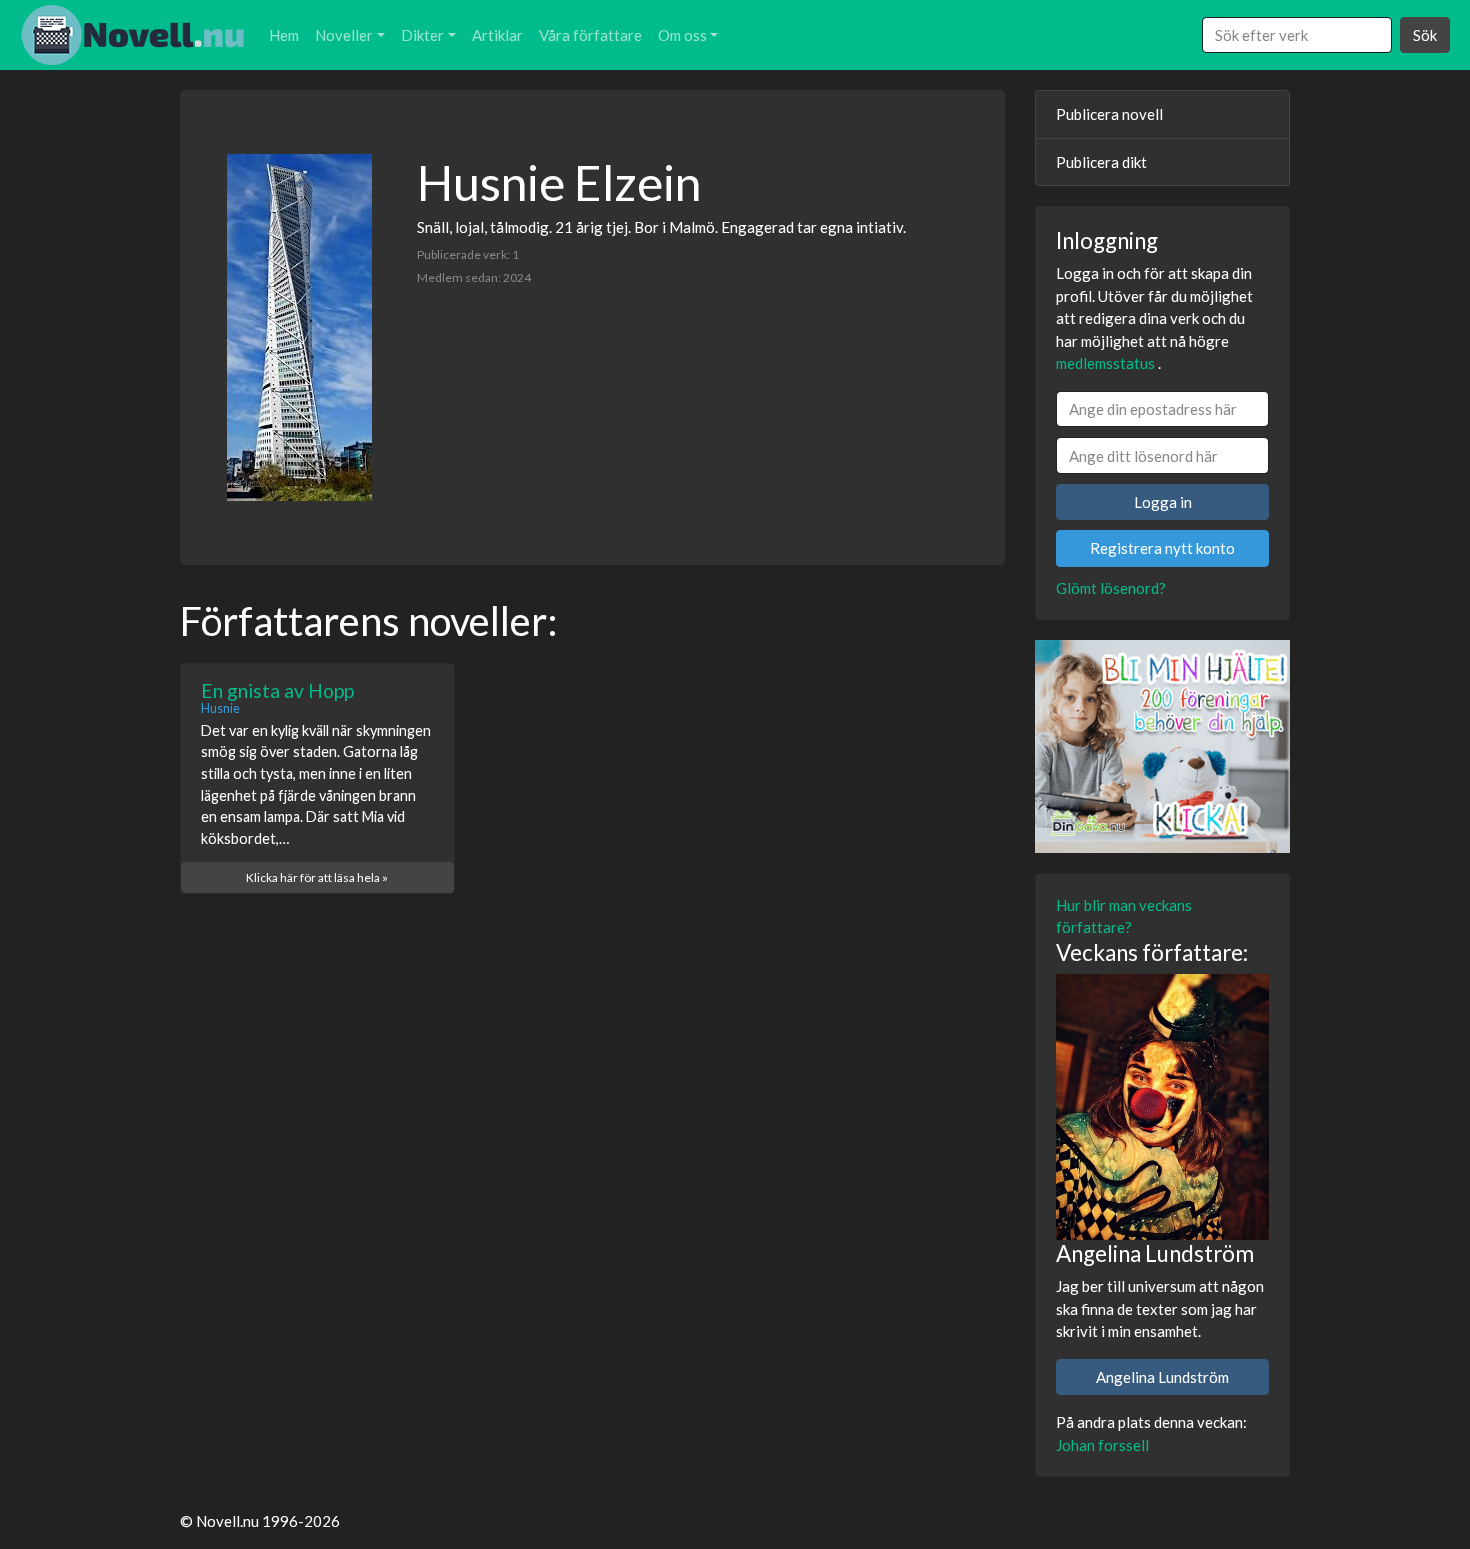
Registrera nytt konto (1162, 548)
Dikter (422, 35)
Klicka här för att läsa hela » (317, 877)
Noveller (344, 35)
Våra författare (590, 35)
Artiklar (497, 35)
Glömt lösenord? (1111, 588)
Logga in (1163, 502)
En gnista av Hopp (277, 690)
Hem (284, 35)
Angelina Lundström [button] (1162, 1377)
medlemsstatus (1105, 363)
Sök (1425, 35)
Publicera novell (1109, 114)
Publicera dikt (1101, 162)
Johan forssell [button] (1102, 1445)
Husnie (220, 708)
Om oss (682, 35)
